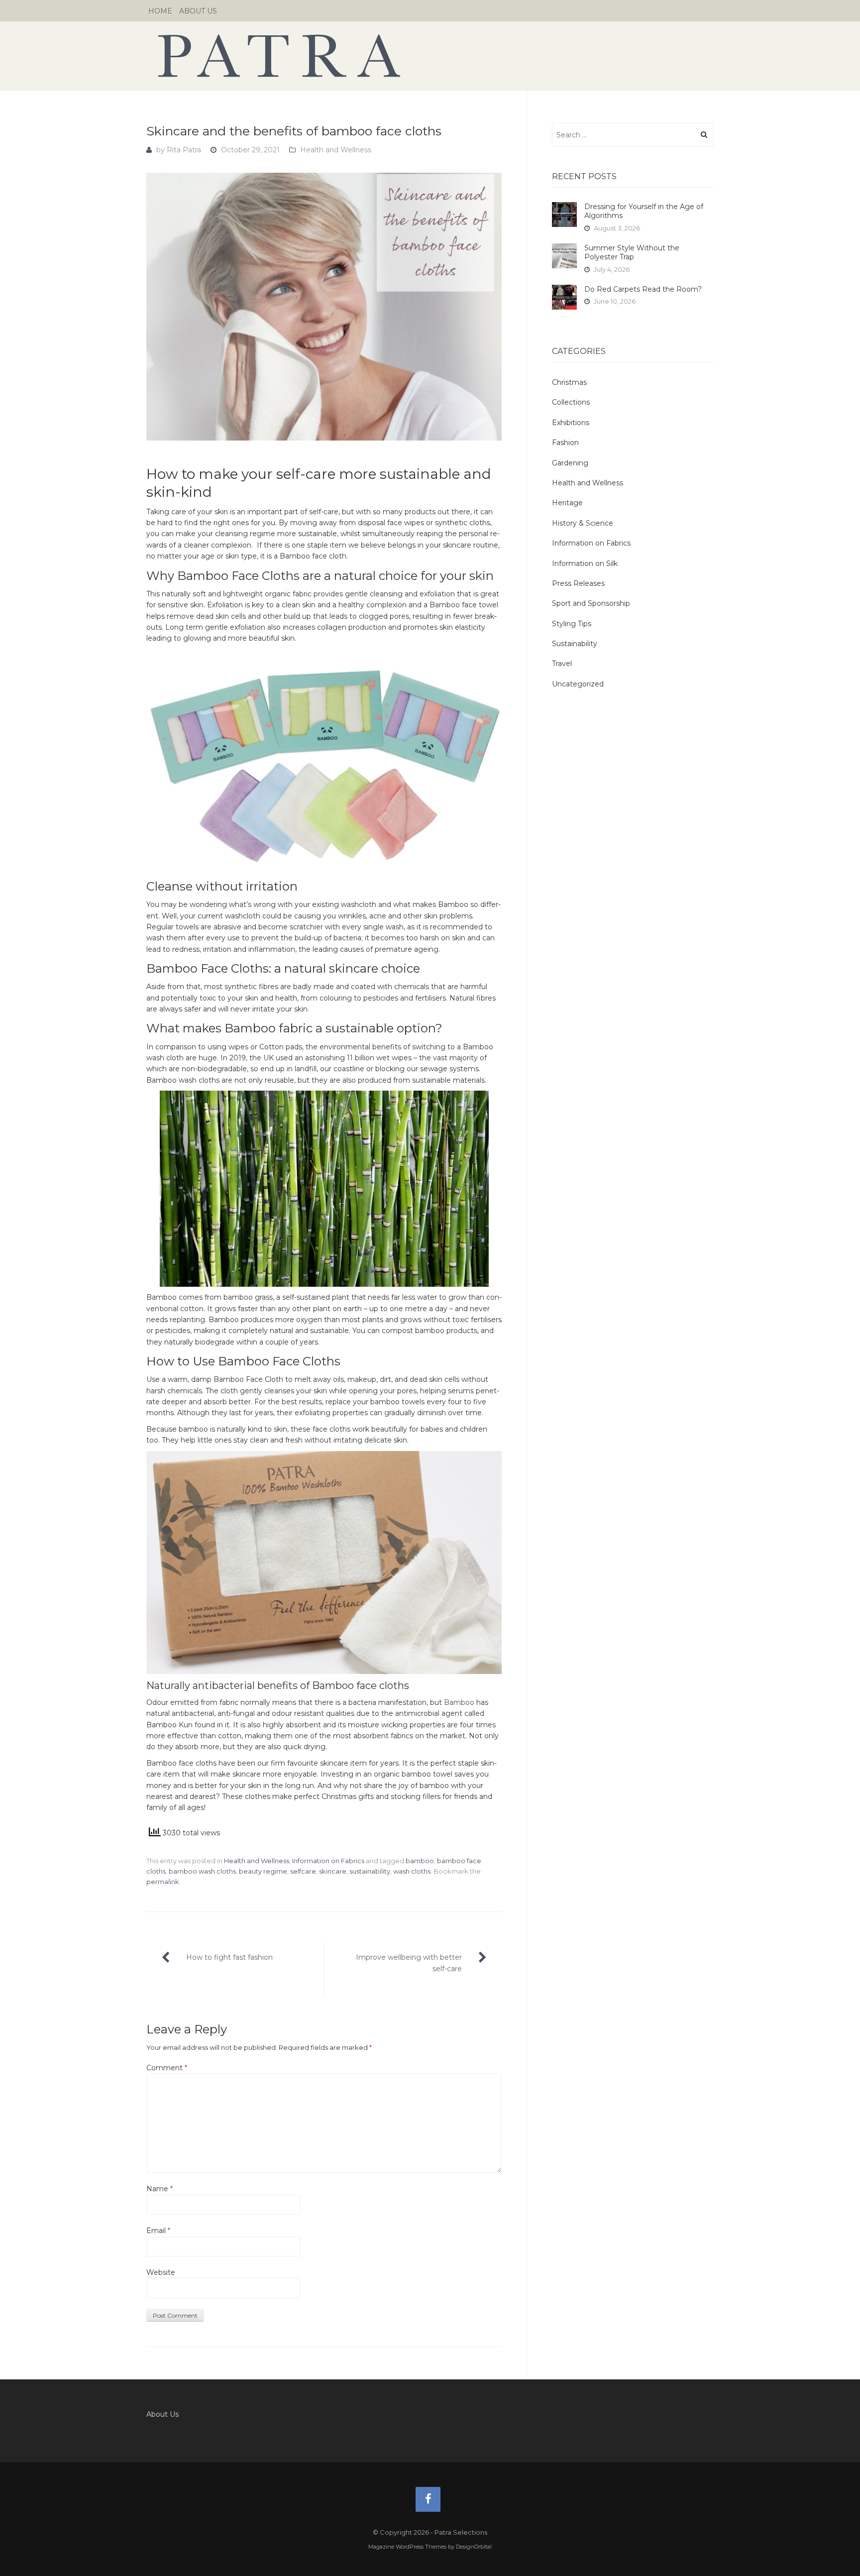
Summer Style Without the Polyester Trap (632, 252)
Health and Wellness (336, 150)
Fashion (565, 443)
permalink (163, 1882)
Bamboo (459, 1702)
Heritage (567, 503)
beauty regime (263, 1871)
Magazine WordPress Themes (407, 2547)
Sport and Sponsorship (591, 603)
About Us (198, 11)
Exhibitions (571, 423)
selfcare (303, 1871)
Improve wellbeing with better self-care (409, 1963)
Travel (562, 664)
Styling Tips (572, 624)
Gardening (570, 463)
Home (160, 11)
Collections (571, 402)
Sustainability (575, 644)
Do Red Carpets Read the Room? (643, 289)
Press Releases (578, 583)
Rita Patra (184, 150)
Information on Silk (585, 563)
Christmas (569, 382)
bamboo (420, 1861)
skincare (333, 1871)
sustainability (370, 1871)
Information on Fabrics (328, 1861)
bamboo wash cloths (202, 1871)
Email (158, 2231)
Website (161, 2272)
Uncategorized (578, 684)
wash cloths (412, 1871)
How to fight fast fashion (229, 1957)
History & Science (583, 523)
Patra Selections (430, 56)
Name (160, 2189)
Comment (167, 2068)
